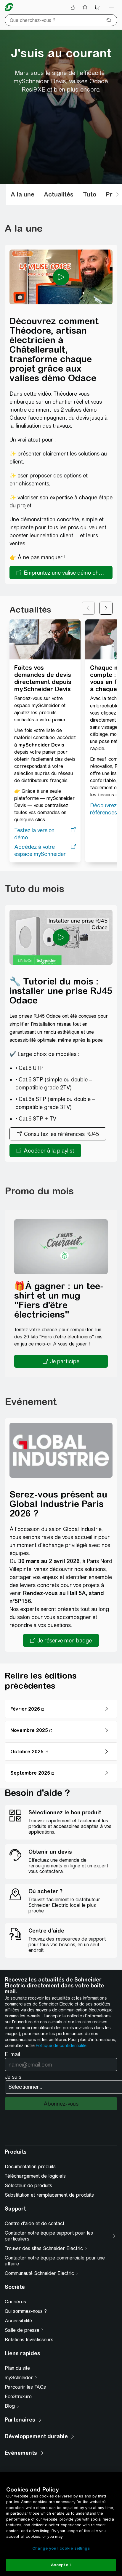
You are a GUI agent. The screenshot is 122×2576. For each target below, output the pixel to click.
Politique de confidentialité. (62, 2046)
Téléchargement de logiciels (35, 2176)
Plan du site (17, 2368)
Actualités (59, 194)
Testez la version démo (34, 834)
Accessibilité (18, 2321)
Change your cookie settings (61, 2548)
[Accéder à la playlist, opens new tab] (45, 1150)
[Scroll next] (117, 194)
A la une (23, 194)
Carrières (15, 2302)
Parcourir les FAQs (25, 2387)
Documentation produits (30, 2167)
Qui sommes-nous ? (26, 2311)
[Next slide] (106, 608)
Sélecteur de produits (28, 2186)
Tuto (90, 194)
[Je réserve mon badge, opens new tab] (61, 1640)
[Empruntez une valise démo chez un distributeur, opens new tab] (61, 573)
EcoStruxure (18, 2397)
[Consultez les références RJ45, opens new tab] (58, 1134)
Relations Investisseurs (29, 2340)
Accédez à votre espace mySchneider (40, 850)
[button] (61, 1361)
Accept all (61, 2565)
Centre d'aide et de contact (34, 2223)
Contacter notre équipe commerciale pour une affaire (55, 2261)
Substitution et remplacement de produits (49, 2195)
